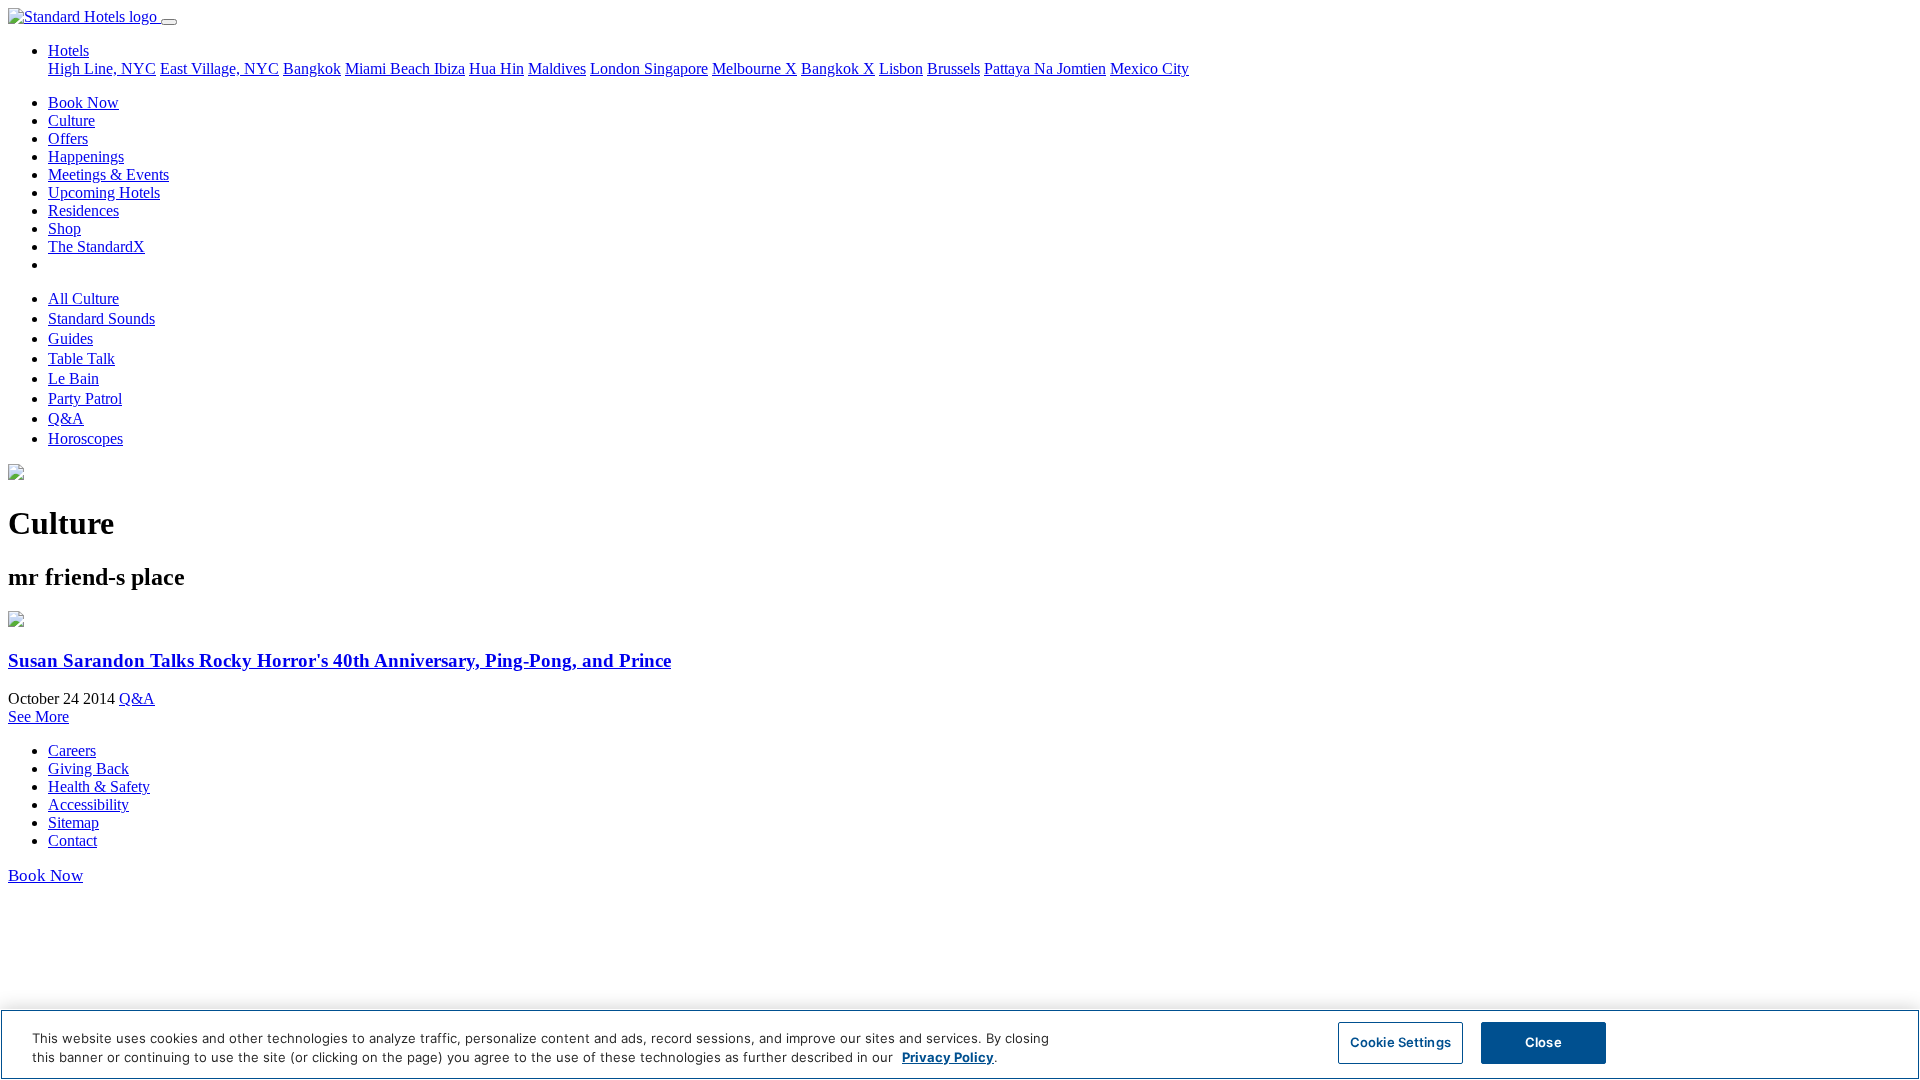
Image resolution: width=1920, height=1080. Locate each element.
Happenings (86, 156)
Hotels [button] (68, 50)
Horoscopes (85, 438)
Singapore (676, 68)
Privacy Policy (948, 1058)
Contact (72, 840)
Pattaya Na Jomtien (1045, 68)
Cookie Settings (1400, 1042)
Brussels (953, 68)
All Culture (83, 298)
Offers (68, 138)
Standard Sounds (101, 318)
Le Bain (73, 378)
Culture (71, 120)
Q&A (66, 418)
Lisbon (901, 68)
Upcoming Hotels (104, 192)
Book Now (83, 102)
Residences (83, 210)
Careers (72, 750)
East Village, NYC (219, 68)
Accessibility (88, 804)
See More (38, 716)
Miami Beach (389, 68)
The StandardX (96, 246)
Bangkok (312, 68)
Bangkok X (838, 68)
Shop (64, 228)
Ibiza (449, 68)
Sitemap (73, 822)
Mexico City (1149, 68)
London (617, 68)
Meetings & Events (108, 174)
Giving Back (88, 768)
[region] (960, 1044)
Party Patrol (85, 398)
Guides (70, 338)
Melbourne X (754, 68)
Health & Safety (99, 786)
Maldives (557, 68)
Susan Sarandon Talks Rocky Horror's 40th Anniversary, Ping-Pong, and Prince (339, 660)
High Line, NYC (102, 68)
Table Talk (81, 358)
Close (1543, 1042)
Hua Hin (496, 68)
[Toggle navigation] (169, 22)
